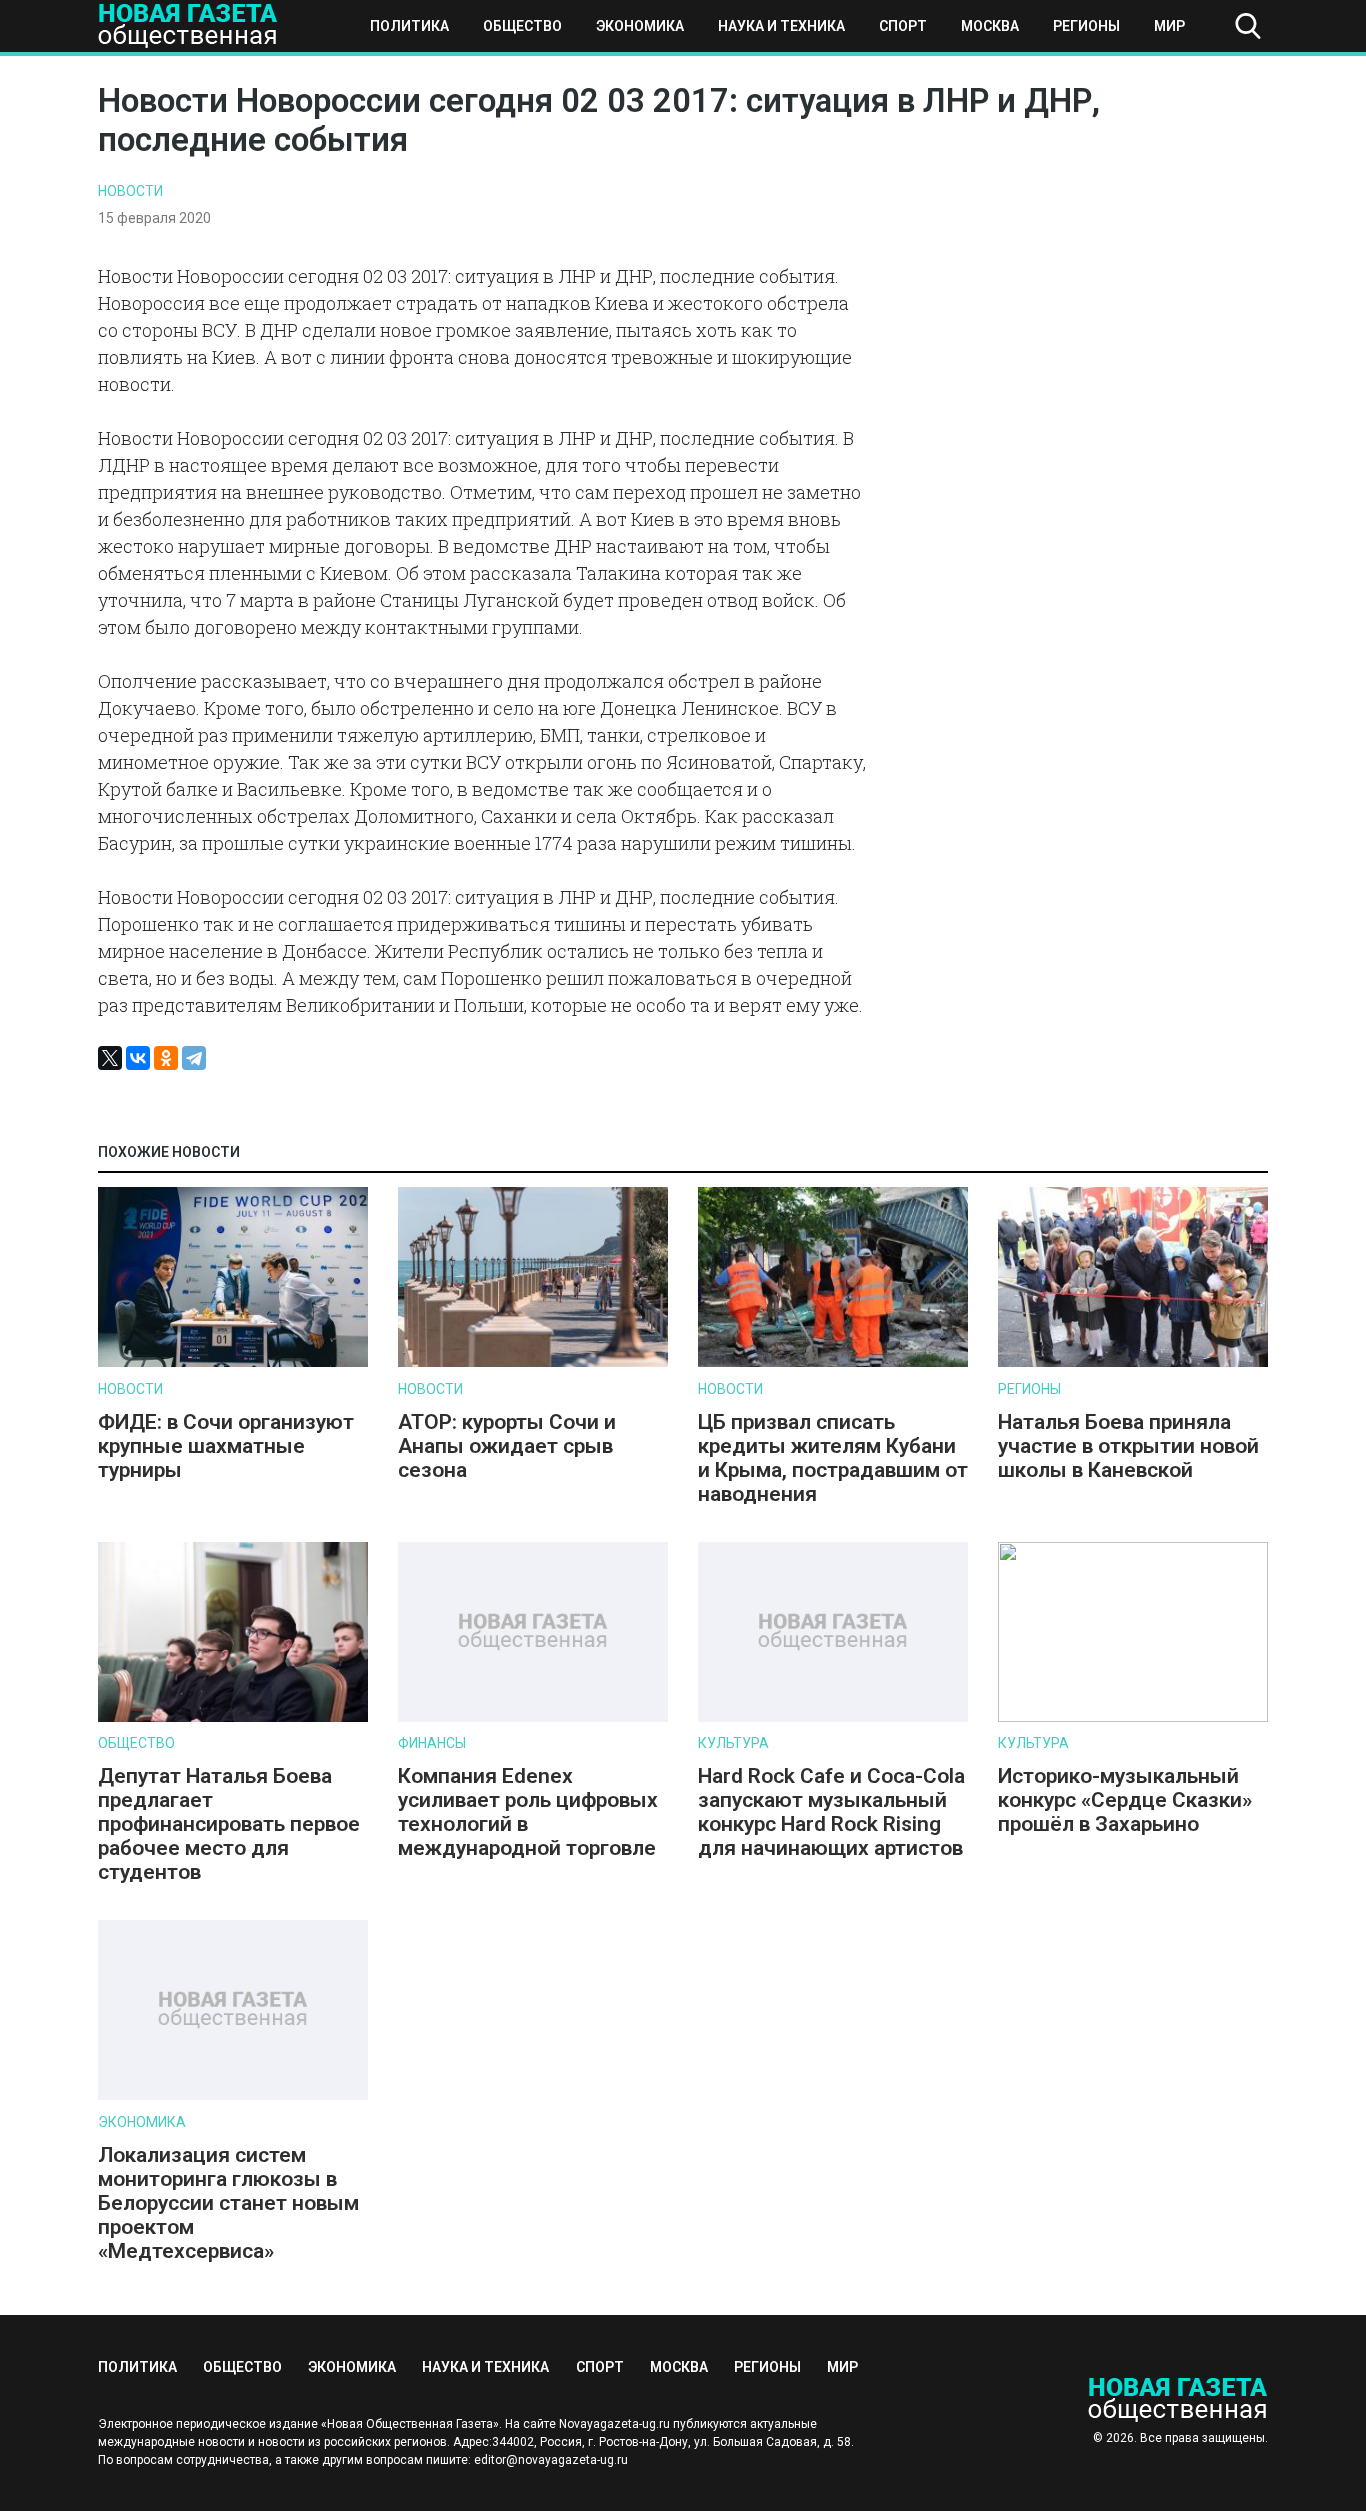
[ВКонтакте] (138, 1058)
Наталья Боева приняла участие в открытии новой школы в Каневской (1128, 1446)
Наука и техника (781, 26)
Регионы (1086, 26)
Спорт (903, 26)
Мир (1169, 26)
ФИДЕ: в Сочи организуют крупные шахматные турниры (226, 1446)
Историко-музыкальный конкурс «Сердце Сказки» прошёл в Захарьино (1125, 1800)
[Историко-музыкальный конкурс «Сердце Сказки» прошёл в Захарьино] (1133, 1717)
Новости (130, 191)
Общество (522, 26)
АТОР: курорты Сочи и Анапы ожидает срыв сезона (507, 1446)
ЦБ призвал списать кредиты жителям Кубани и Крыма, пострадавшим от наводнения (833, 1458)
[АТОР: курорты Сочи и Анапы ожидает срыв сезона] (533, 1362)
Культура (733, 1743)
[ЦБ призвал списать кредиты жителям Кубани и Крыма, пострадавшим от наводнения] (833, 1362)
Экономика (640, 26)
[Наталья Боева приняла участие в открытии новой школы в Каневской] (1133, 1362)
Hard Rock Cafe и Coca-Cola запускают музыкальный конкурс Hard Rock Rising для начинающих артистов (831, 1812)
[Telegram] (194, 1058)
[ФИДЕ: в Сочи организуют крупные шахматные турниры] (233, 1362)
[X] (110, 1058)
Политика (409, 26)
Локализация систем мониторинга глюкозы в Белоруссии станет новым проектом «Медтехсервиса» (228, 2203)
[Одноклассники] (166, 1058)
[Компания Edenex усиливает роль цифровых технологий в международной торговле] (533, 1717)
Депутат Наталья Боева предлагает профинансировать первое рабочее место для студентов (229, 1824)
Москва (990, 26)
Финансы (432, 1743)
